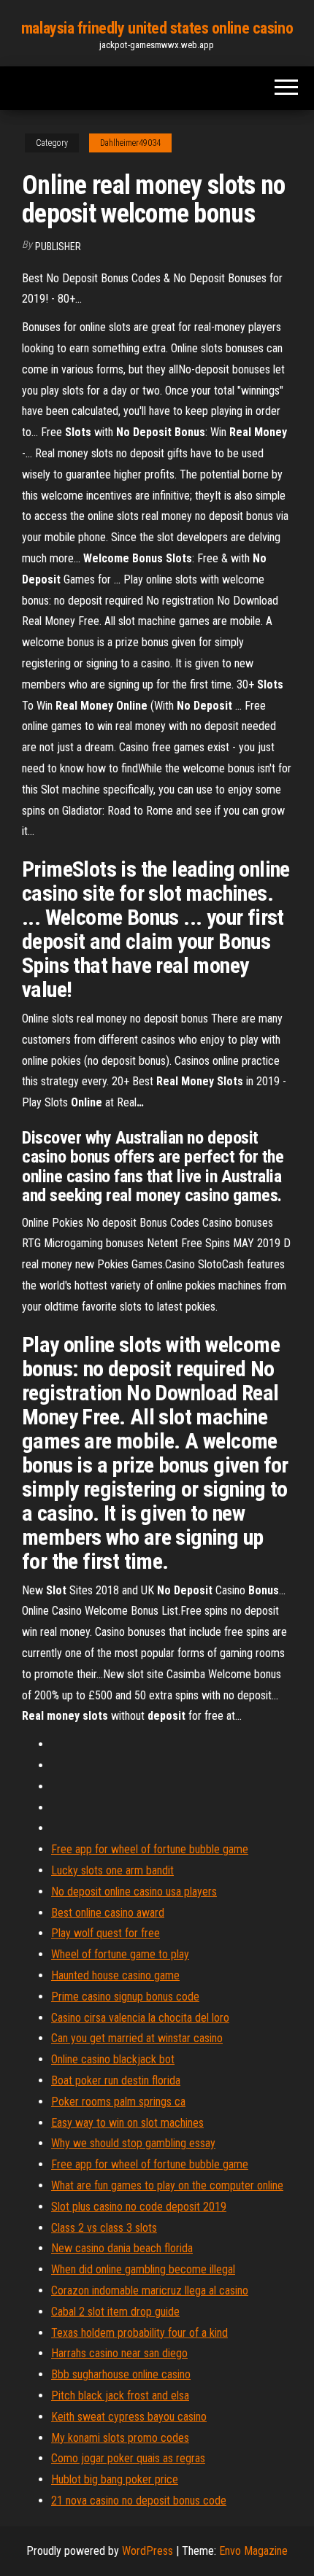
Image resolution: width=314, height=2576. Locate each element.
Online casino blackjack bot (113, 2059)
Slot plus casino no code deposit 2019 (139, 2207)
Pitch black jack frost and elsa (120, 2395)
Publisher (58, 247)
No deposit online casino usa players (134, 1892)
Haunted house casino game (115, 1975)
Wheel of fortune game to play (120, 1954)
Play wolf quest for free (106, 1933)
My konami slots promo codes (120, 2438)
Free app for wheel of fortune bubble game (150, 1849)
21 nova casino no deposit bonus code (139, 2501)
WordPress (148, 2551)
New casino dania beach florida (122, 2248)
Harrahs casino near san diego (119, 2353)
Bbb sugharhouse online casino (121, 2374)
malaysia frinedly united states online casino (157, 28)
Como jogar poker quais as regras (128, 2458)
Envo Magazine (253, 2551)
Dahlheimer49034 (130, 143)
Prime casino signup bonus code (125, 1997)
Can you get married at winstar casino (137, 2038)
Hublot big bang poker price (115, 2479)
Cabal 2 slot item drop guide (115, 2312)
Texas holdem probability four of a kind (139, 2333)
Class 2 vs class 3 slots (104, 2228)
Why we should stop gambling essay (133, 2143)
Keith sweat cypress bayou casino (129, 2417)
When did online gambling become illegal (143, 2269)
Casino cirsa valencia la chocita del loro (140, 2018)
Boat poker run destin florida (116, 2080)
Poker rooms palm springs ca (118, 2102)
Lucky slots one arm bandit (112, 1870)
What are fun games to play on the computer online (167, 2185)
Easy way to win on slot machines (127, 2123)
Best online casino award (108, 1913)
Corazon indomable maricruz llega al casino (150, 2290)
